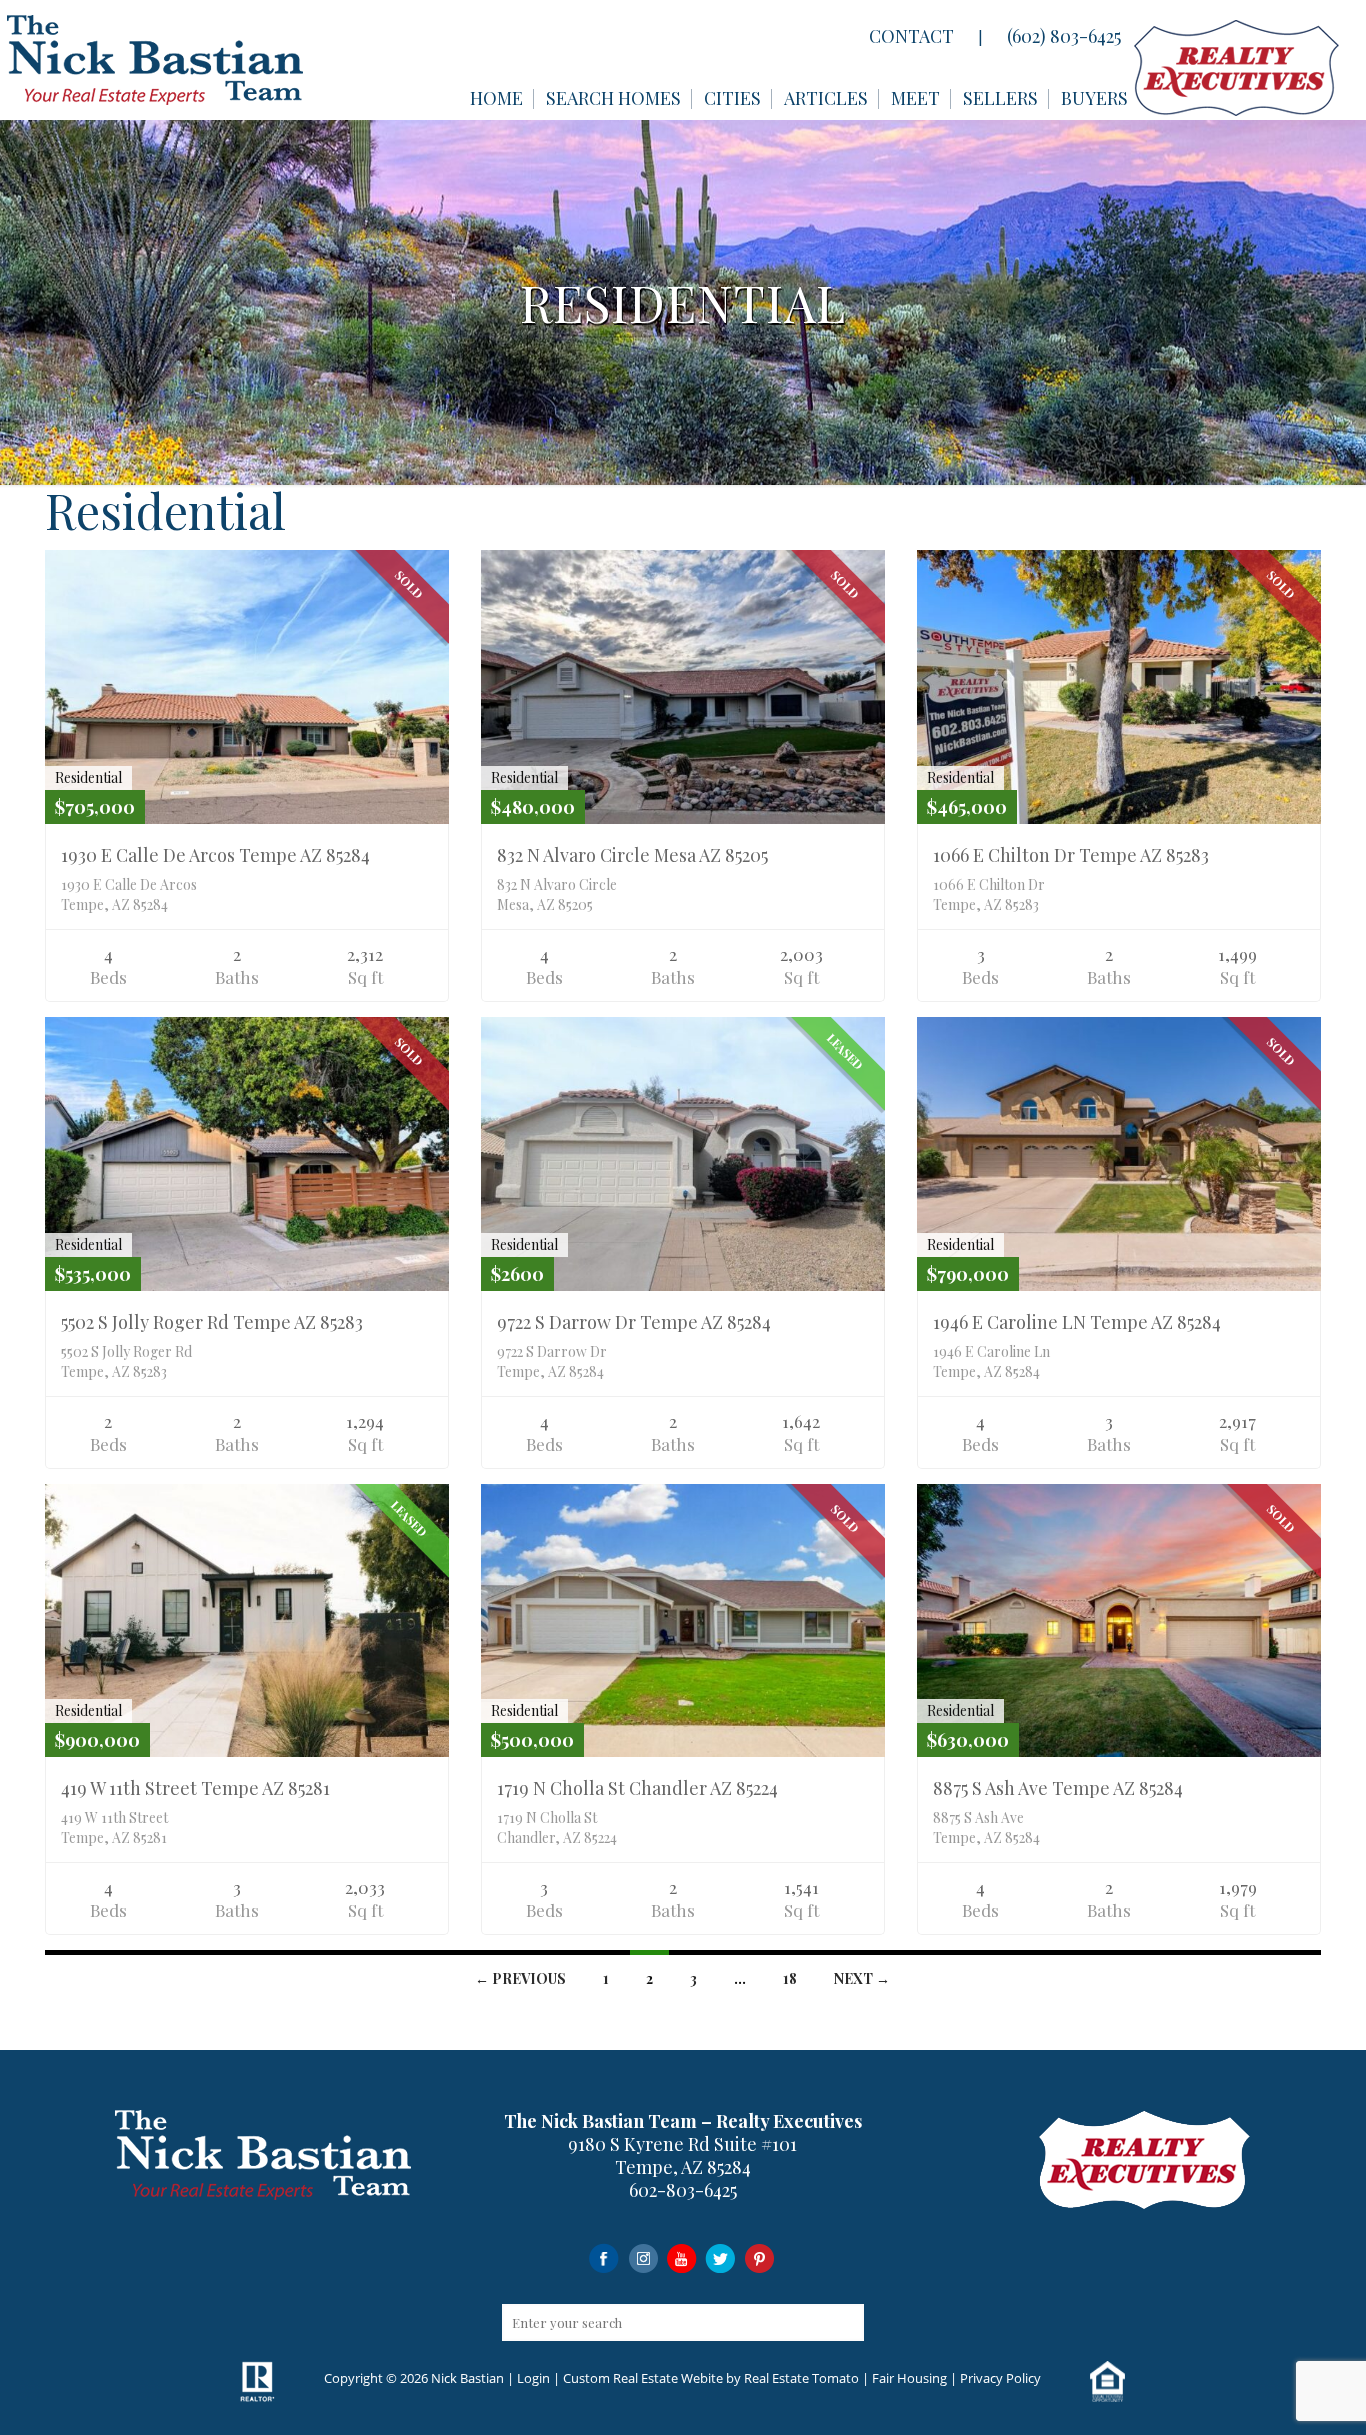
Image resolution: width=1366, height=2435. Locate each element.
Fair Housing (909, 2378)
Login (533, 2378)
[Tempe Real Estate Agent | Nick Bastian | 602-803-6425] (155, 60)
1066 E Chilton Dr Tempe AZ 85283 (1071, 855)
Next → (862, 1978)
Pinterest (759, 2257)
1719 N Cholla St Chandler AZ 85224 (637, 1788)
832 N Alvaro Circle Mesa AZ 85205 (632, 855)
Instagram (642, 2257)
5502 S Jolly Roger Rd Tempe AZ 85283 (212, 1322)
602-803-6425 (683, 2190)
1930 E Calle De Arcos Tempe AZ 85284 (215, 855)
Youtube (681, 2257)
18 (790, 1978)
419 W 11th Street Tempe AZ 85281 (195, 1788)
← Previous (520, 1978)
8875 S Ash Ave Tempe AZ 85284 (1058, 1788)
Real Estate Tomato (801, 2378)
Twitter (720, 2257)
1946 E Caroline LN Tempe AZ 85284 (1077, 1322)
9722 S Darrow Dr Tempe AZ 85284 (634, 1322)
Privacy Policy (1000, 2378)
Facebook (603, 2257)
